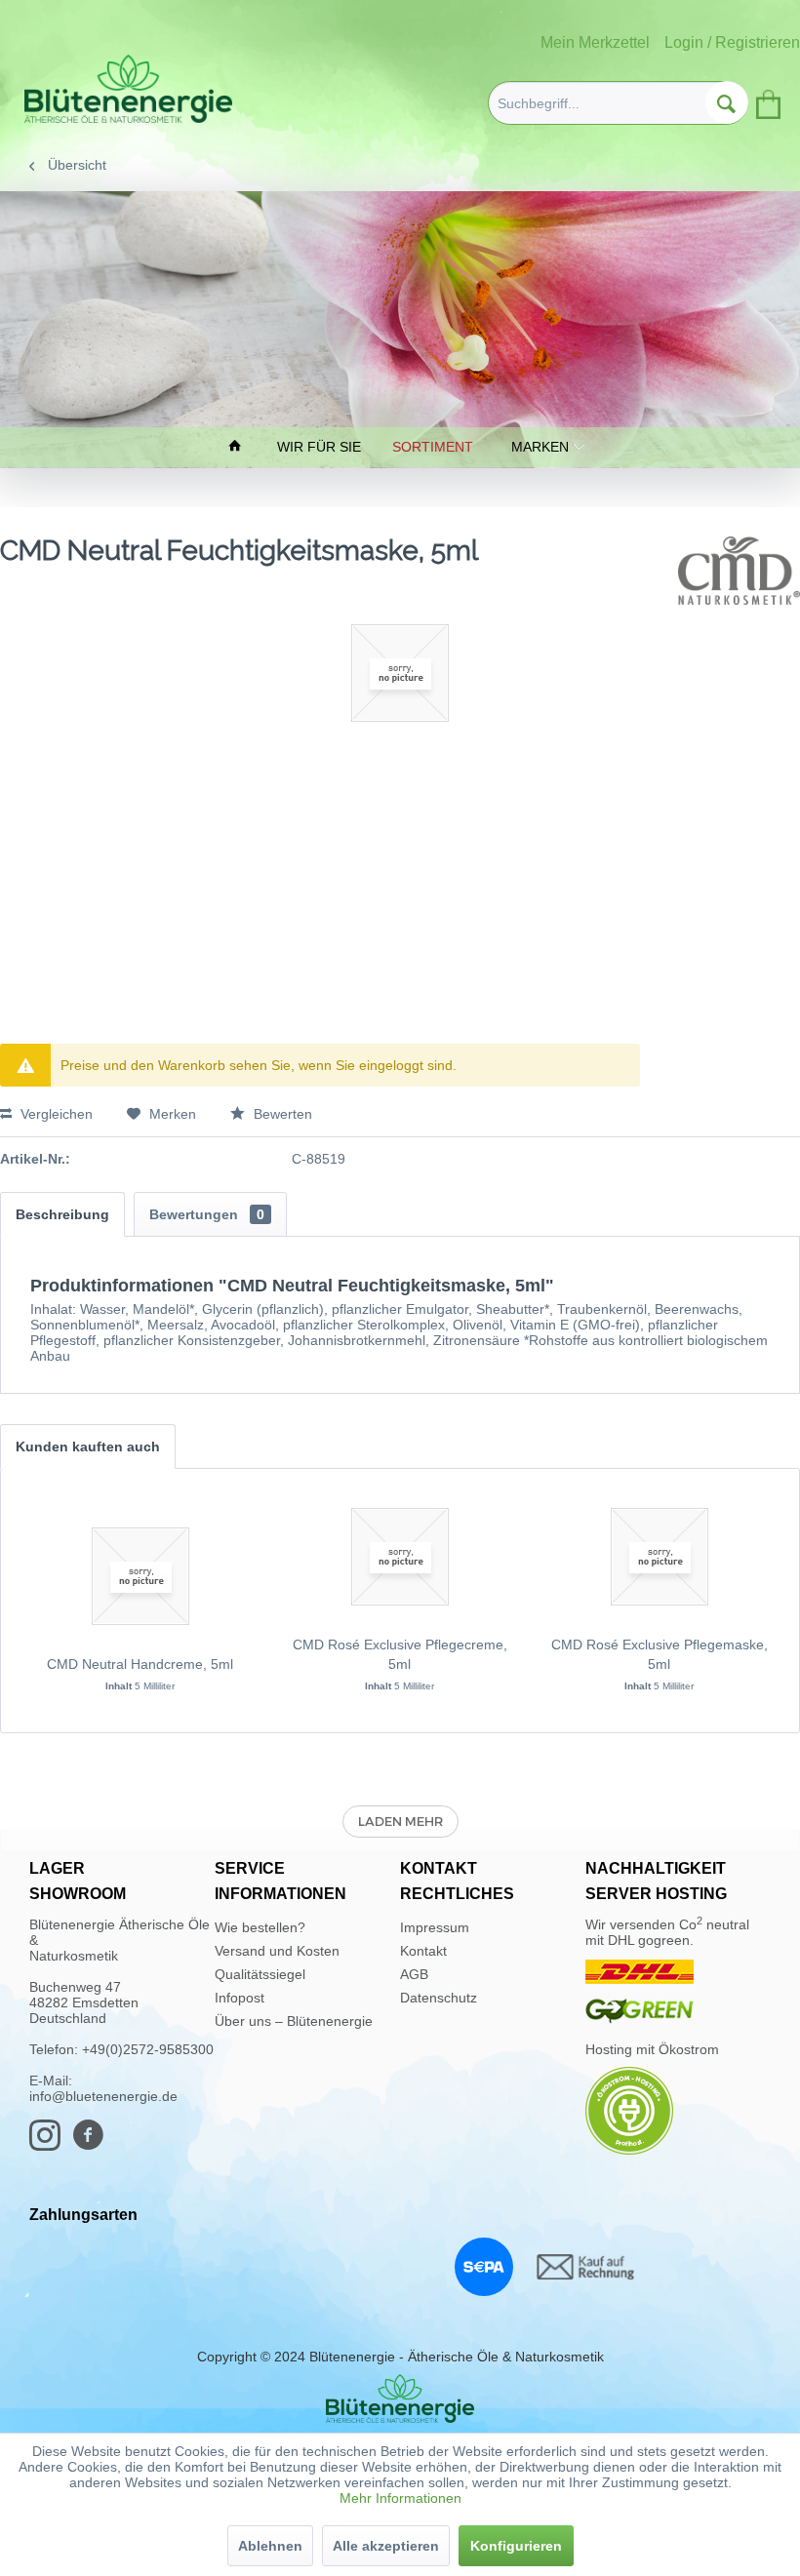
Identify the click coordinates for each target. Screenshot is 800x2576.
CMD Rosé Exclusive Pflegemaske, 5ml (660, 1654)
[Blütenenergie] (400, 2398)
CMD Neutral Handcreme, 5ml (140, 1664)
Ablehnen (270, 2546)
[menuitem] (618, 103)
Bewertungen (207, 1214)
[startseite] (237, 447)
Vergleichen (55, 1114)
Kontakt (423, 1951)
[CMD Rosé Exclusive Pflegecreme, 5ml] (400, 1557)
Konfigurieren (516, 2546)
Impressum (435, 1927)
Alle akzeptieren (386, 2546)
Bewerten (281, 1114)
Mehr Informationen (400, 2498)
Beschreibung (62, 1214)
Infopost (240, 1998)
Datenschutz (439, 1998)
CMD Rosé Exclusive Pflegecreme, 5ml (400, 1654)
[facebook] (94, 2144)
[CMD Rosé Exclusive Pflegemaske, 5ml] (660, 1557)
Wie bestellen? (260, 1927)
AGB (414, 1974)
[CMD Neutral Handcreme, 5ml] (140, 1576)
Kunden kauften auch (88, 1447)
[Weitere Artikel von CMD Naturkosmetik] (739, 571)
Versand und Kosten (277, 1951)
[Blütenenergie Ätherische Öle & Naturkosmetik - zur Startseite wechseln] (128, 89)
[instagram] (51, 2144)
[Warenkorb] (767, 100)
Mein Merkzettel (595, 42)
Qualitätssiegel (260, 1974)
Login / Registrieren (732, 42)
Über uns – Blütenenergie (294, 2021)
